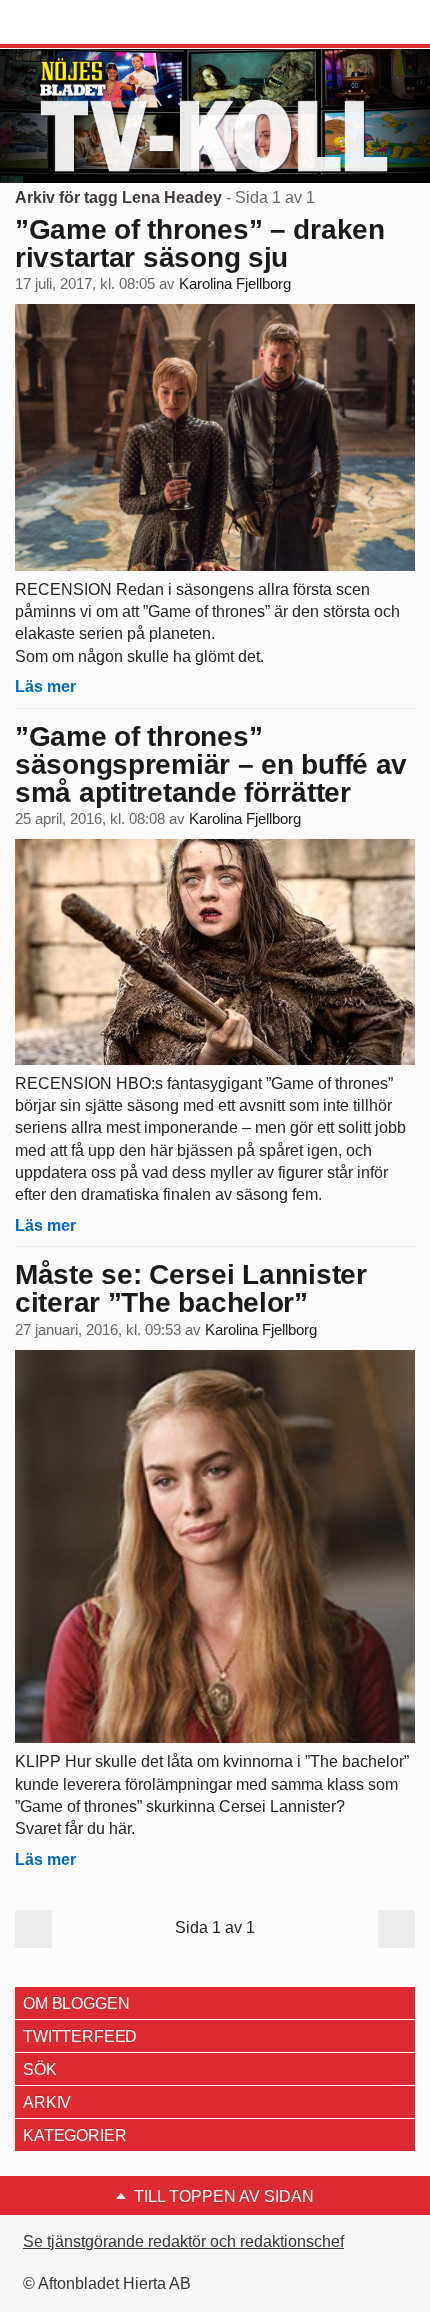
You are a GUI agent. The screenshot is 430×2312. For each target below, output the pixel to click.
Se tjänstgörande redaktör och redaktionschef (183, 2241)
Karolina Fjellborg (235, 284)
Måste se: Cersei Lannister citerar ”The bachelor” (191, 1288)
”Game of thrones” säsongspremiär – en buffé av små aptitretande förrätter (211, 764)
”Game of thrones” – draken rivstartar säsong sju (200, 243)
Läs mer (45, 686)
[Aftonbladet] (90, 23)
